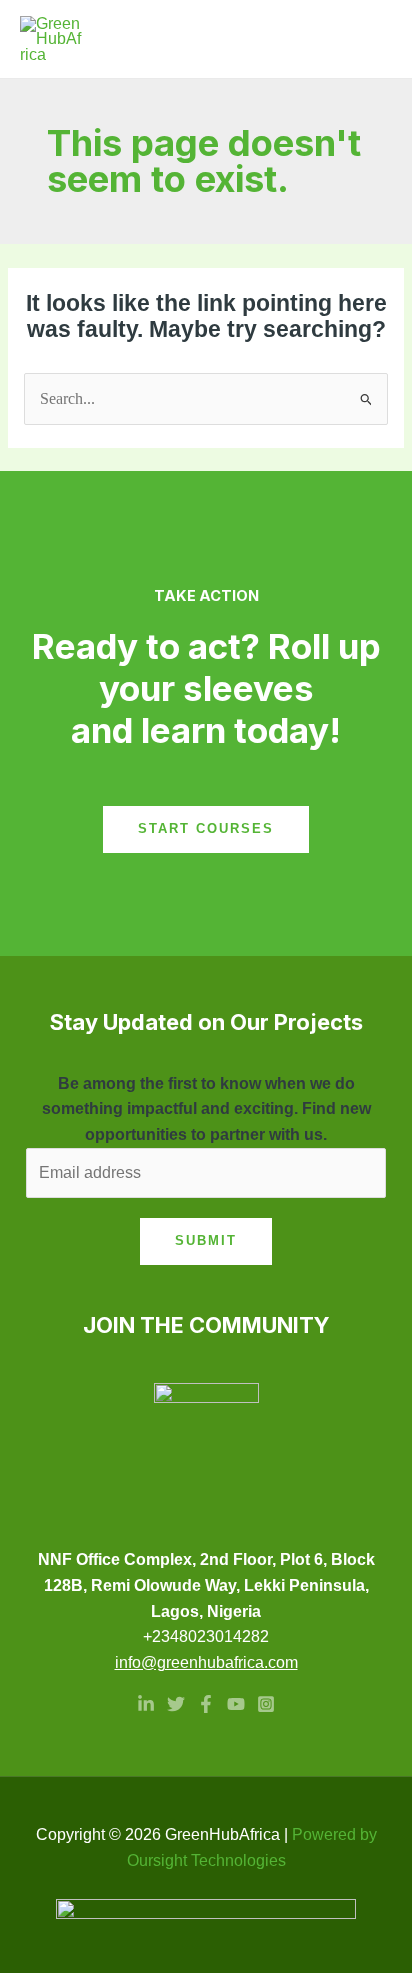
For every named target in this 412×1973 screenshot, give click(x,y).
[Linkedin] (146, 1704)
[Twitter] (176, 1704)
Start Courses (206, 828)
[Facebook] (206, 1704)
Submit (206, 1240)
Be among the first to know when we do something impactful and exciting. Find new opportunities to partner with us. (206, 1109)
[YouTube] (236, 1704)
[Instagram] (266, 1704)
